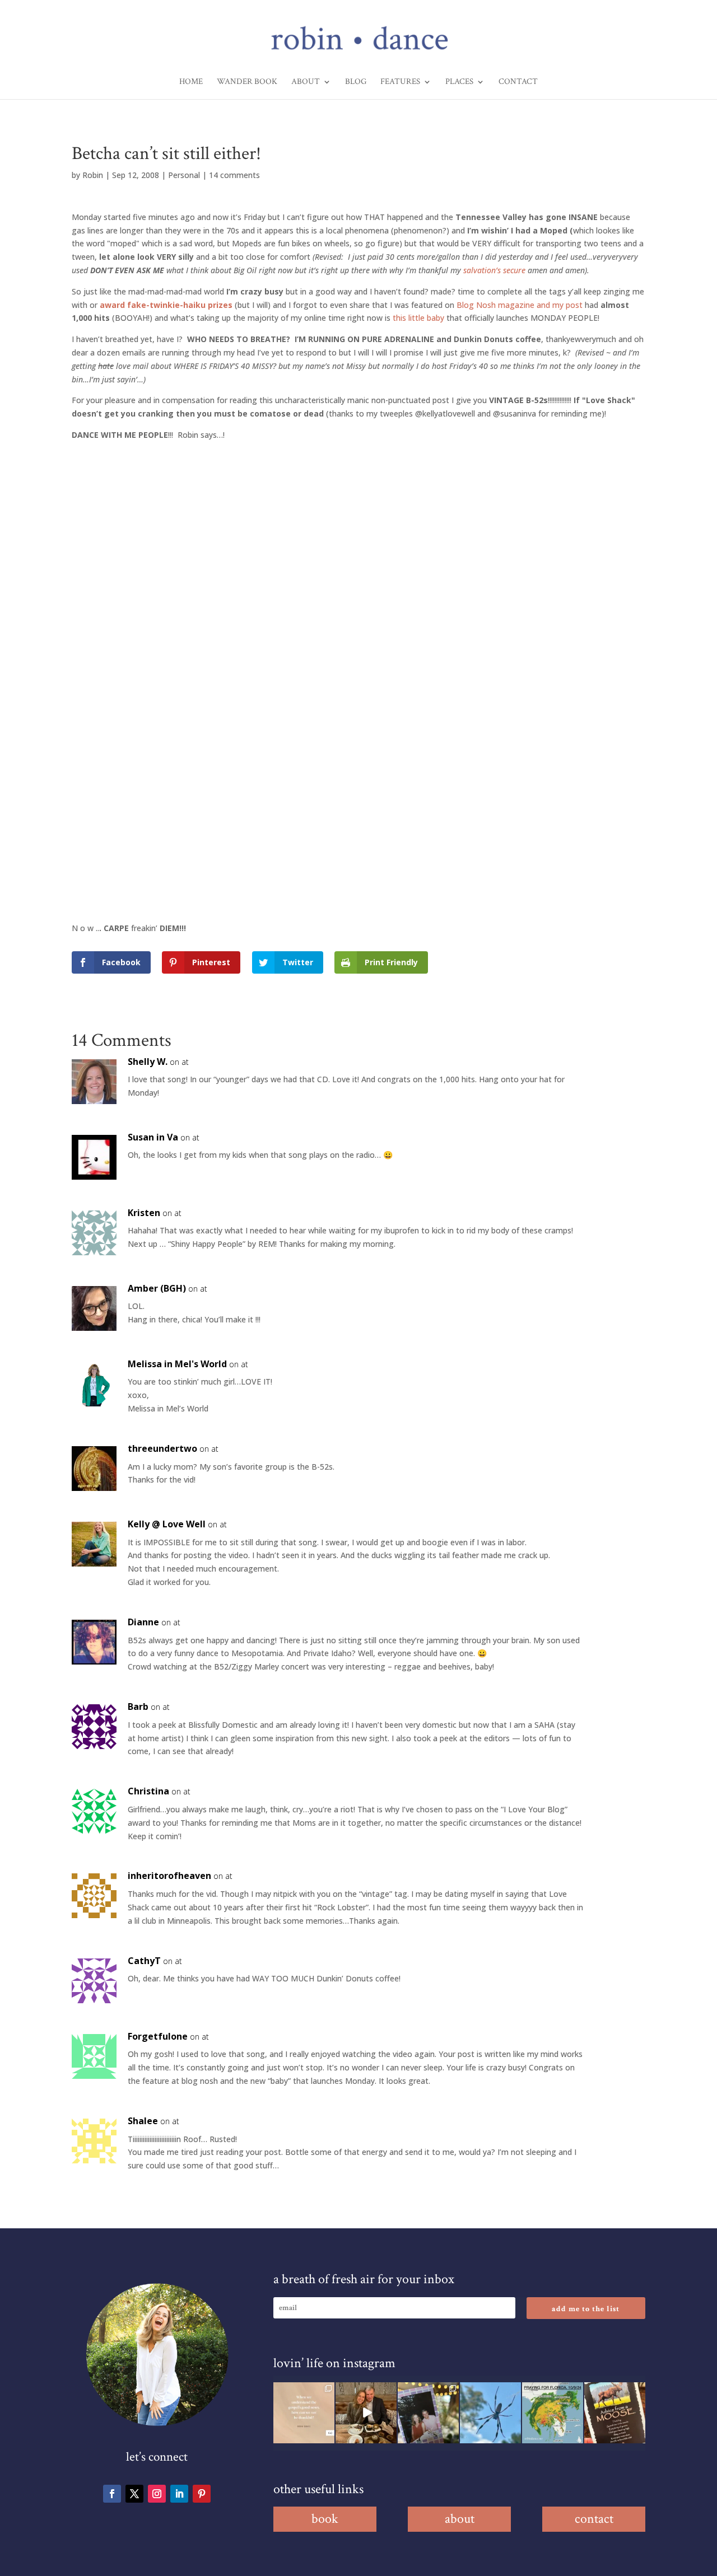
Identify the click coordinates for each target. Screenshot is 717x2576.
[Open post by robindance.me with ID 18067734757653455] (490, 2413)
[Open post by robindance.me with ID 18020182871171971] (615, 2413)
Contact (518, 82)
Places (459, 82)
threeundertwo (162, 1448)
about (460, 2519)
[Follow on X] (134, 2494)
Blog (356, 82)
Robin (93, 175)
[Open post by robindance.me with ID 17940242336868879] (553, 2413)
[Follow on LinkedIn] (179, 2494)
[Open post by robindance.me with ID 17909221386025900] (366, 2413)
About (306, 82)
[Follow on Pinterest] (202, 2494)
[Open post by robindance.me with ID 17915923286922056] (428, 2413)
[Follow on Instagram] (157, 2494)
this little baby (418, 318)
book (325, 2519)
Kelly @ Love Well (167, 1524)
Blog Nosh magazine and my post (520, 305)
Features (400, 82)
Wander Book (247, 82)
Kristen (144, 1213)
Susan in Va (153, 1137)
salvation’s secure (494, 270)
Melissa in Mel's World (177, 1364)
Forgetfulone (158, 2036)
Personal (184, 175)
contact (594, 2519)
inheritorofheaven (169, 1876)
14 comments (234, 175)
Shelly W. (148, 1062)
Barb (138, 1707)
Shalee (143, 2121)
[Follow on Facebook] (112, 2494)
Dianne (143, 1622)
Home (191, 82)
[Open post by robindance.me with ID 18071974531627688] (304, 2413)
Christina (148, 1791)
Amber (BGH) (157, 1288)
